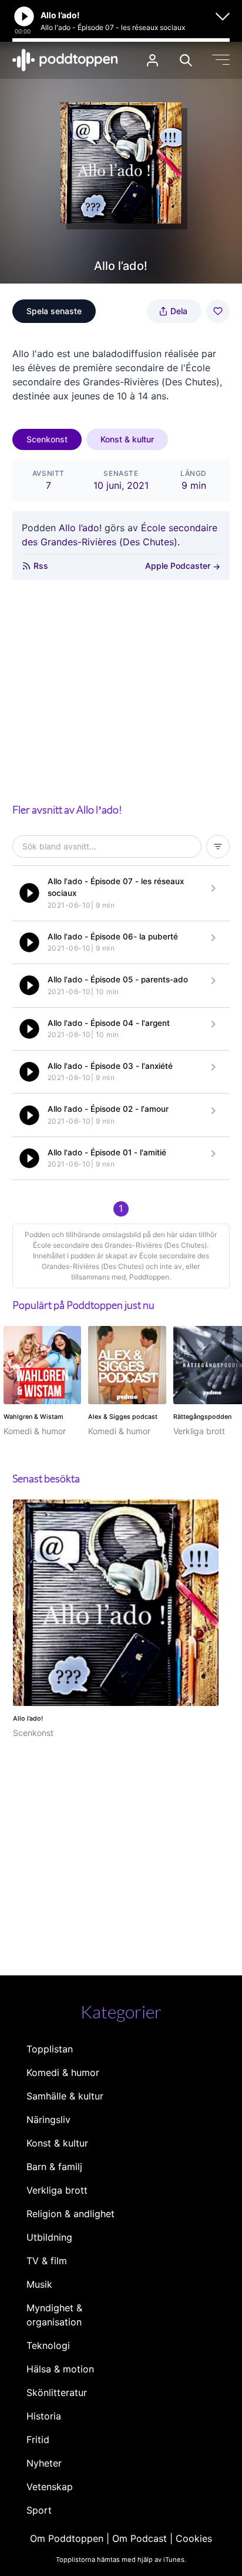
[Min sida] (152, 60)
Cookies (194, 2538)
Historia (44, 2416)
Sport (39, 2510)
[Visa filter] (218, 847)
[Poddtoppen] (65, 60)
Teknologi (48, 2345)
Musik (39, 2284)
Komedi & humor (63, 2072)
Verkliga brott (57, 2190)
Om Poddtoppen (67, 2538)
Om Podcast (140, 2538)
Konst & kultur (127, 439)
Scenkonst (47, 439)
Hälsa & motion (60, 2369)
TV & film (47, 2261)
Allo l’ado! (80, 528)
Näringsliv (48, 2120)
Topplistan (50, 2049)
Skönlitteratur (57, 2392)
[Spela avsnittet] (29, 893)
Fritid (38, 2440)
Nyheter (44, 2463)
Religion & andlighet (70, 2214)
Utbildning (49, 2237)
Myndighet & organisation (54, 2315)
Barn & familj (54, 2167)
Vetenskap (50, 2487)
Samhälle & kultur (65, 2096)
